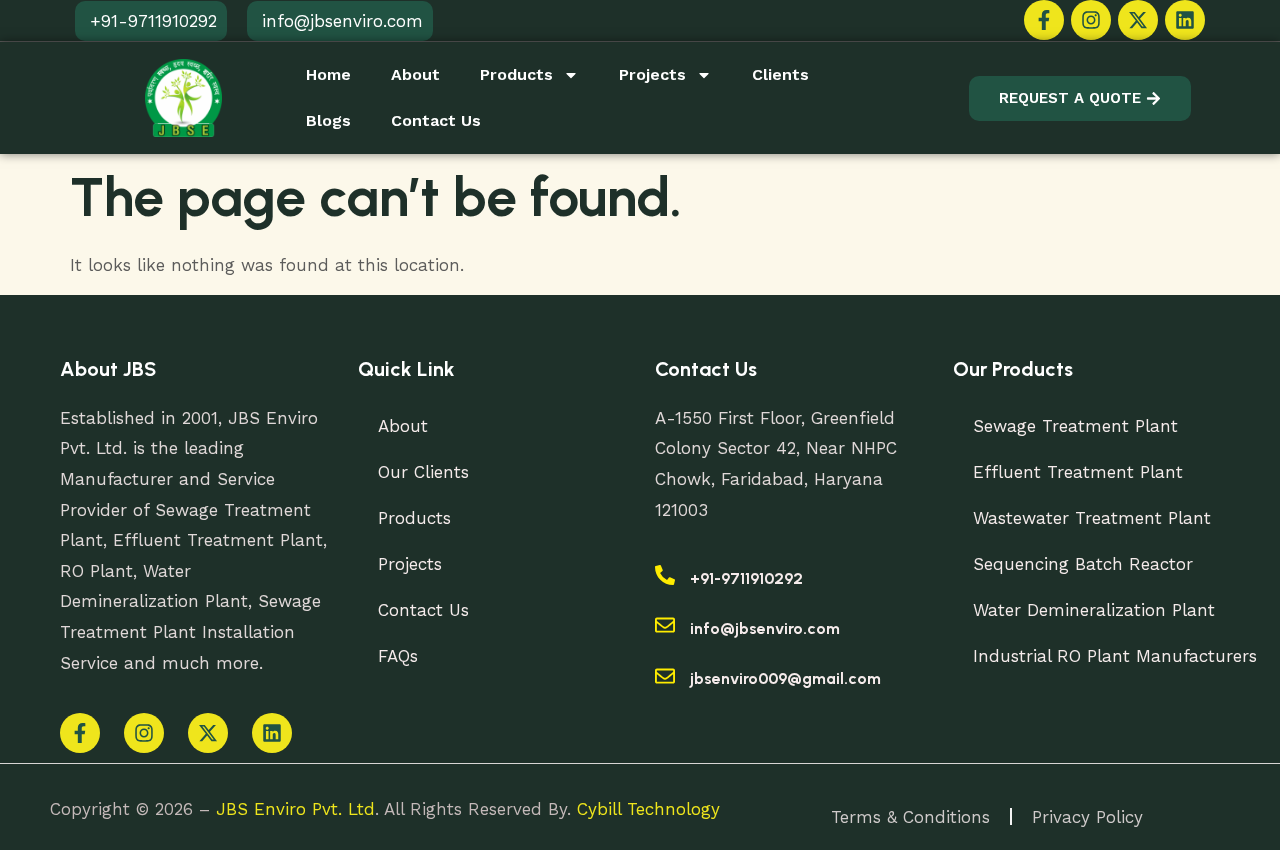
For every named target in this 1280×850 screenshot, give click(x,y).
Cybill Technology (648, 809)
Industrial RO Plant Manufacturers (1115, 656)
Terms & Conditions (910, 817)
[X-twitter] (1138, 20)
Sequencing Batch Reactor (1083, 564)
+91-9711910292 (746, 578)
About (415, 74)
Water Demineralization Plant (1094, 610)
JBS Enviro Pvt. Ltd (295, 809)
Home (328, 74)
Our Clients (423, 472)
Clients (780, 74)
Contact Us (436, 120)
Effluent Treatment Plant (1078, 472)
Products (516, 74)
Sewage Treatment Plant (1075, 426)
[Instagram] (1091, 20)
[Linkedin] (1185, 20)
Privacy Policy (1087, 817)
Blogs (328, 120)
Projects (652, 74)
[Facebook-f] (1044, 20)
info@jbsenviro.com (765, 628)
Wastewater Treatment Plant (1092, 518)
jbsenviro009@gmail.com (785, 678)
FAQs (398, 656)
